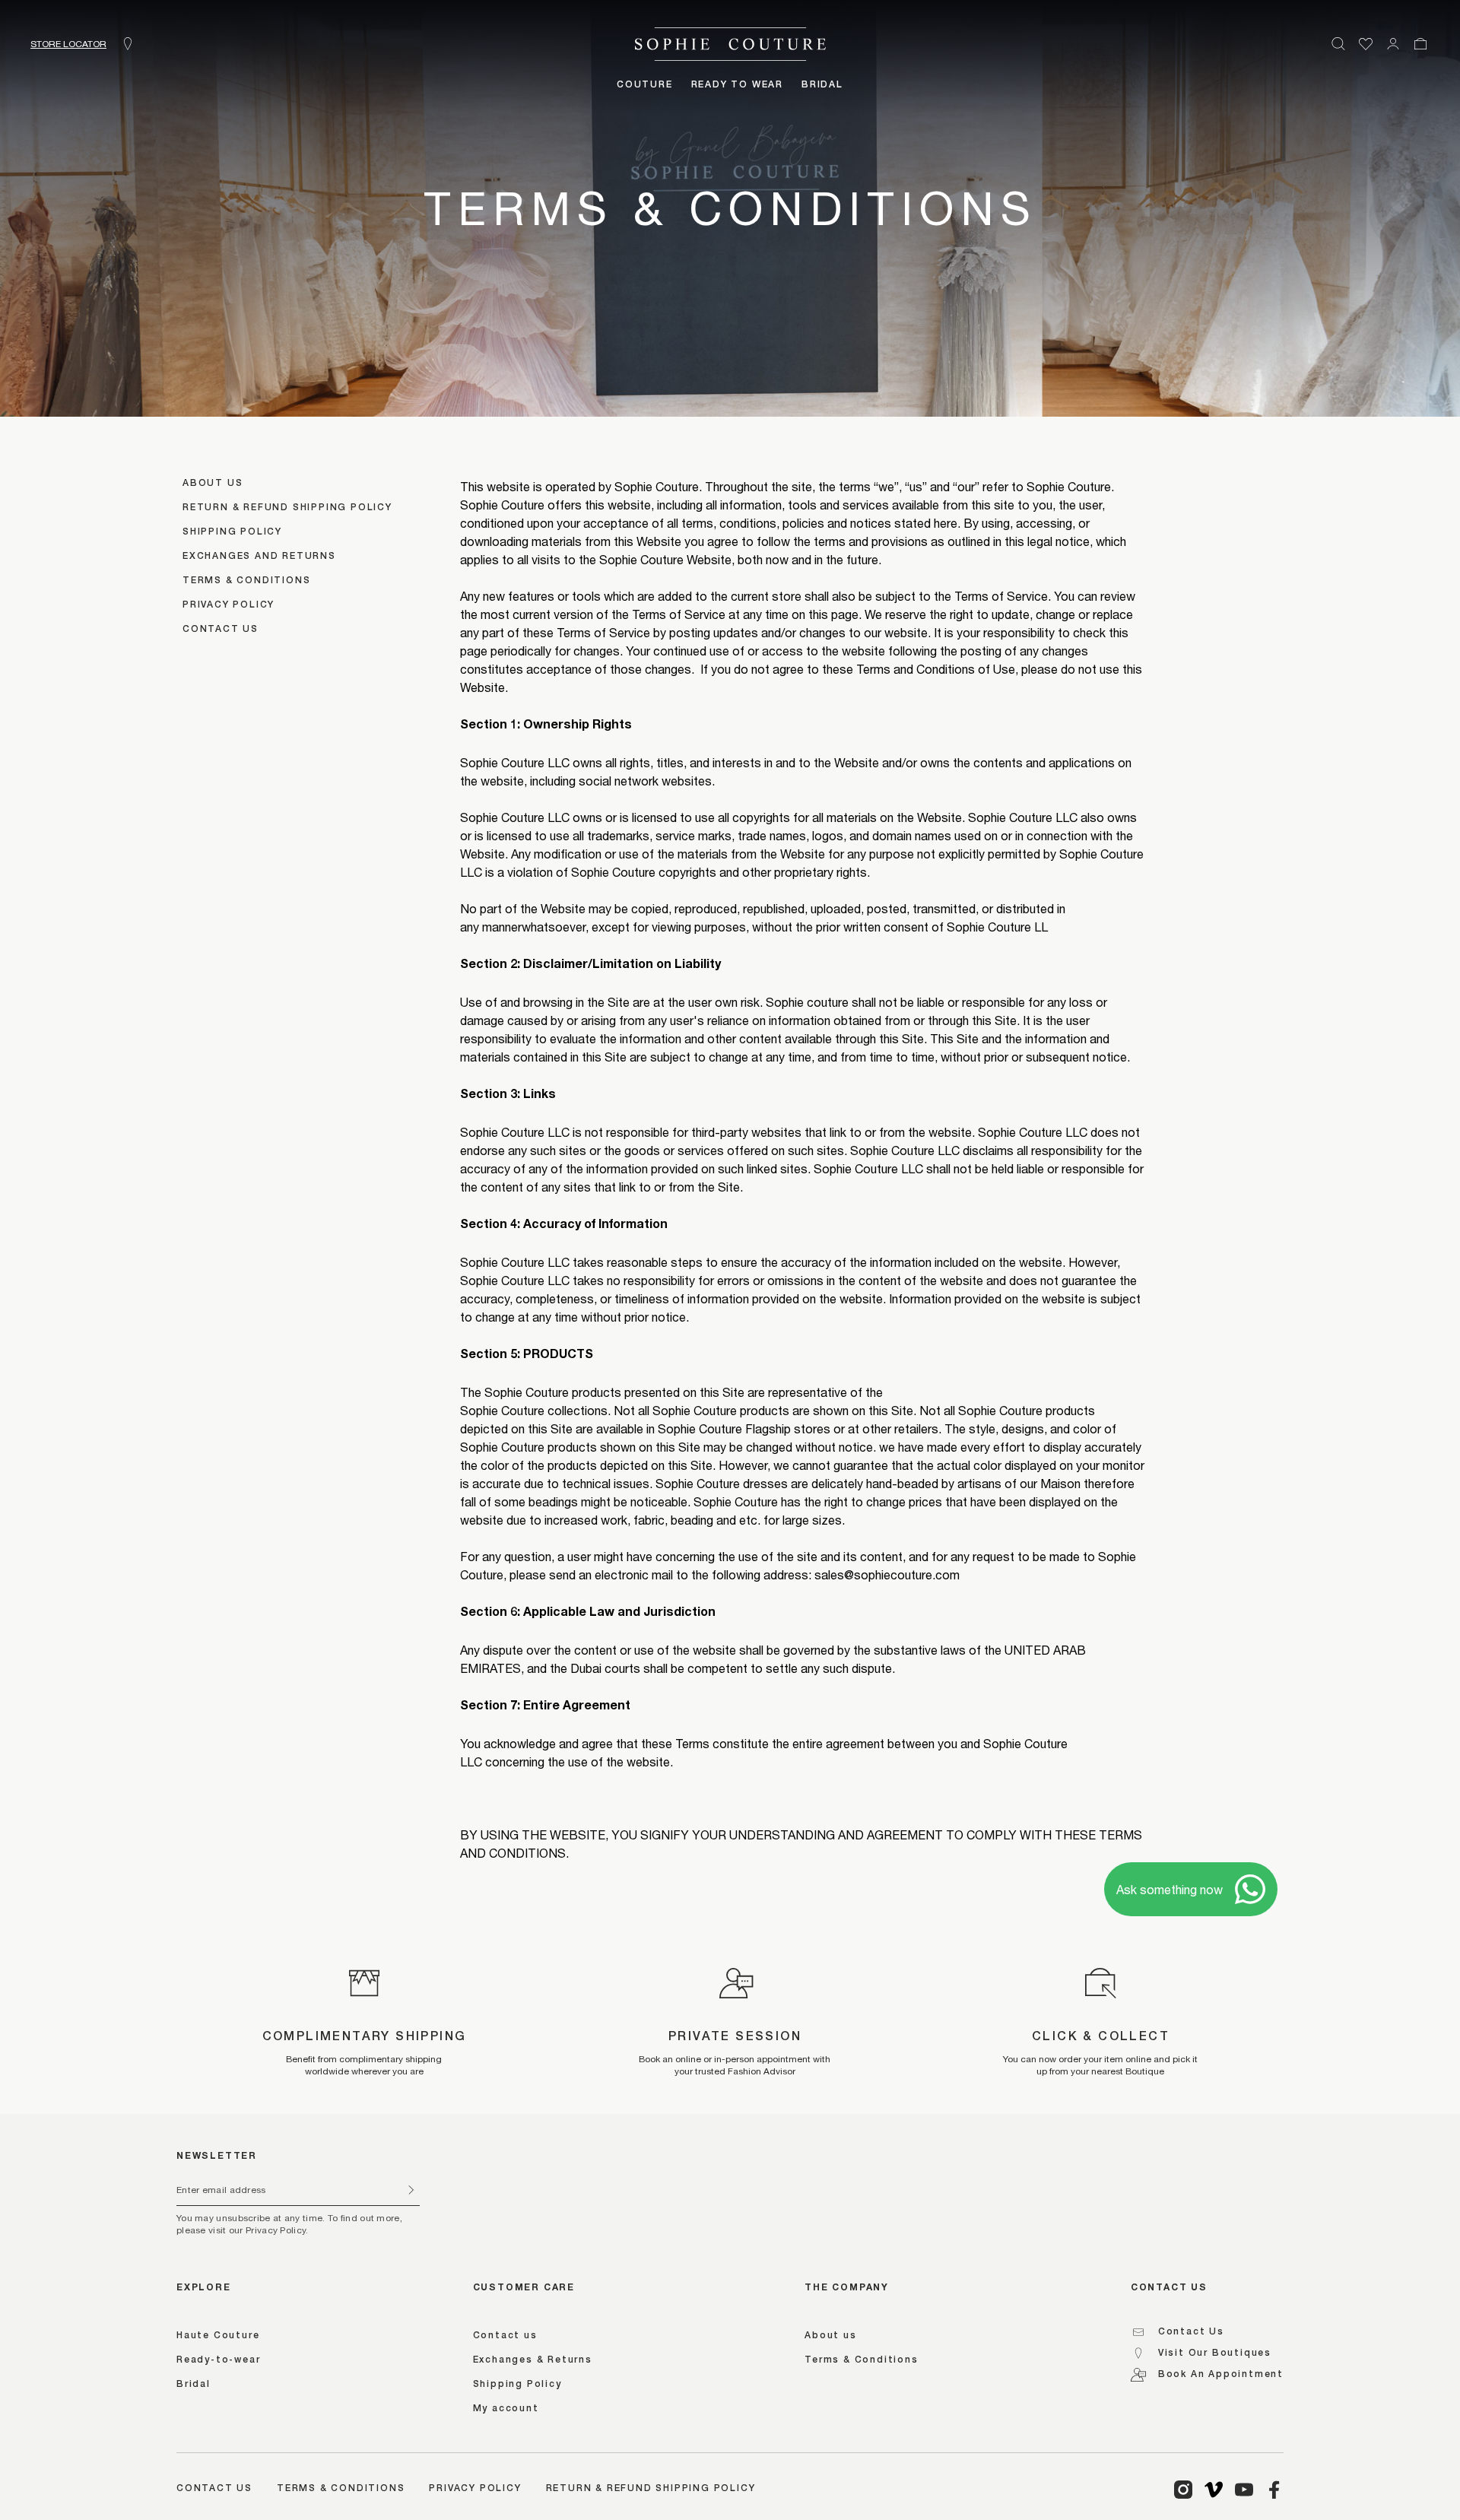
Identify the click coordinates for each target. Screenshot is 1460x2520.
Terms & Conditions (246, 581)
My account (506, 2409)
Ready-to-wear (218, 2360)
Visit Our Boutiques (1215, 2353)
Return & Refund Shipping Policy (287, 508)
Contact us (221, 630)
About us (213, 484)
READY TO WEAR (737, 85)
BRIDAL (822, 85)
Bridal (194, 2385)
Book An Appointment (1221, 2375)
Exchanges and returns (259, 557)
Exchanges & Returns (533, 2360)
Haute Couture (218, 2336)
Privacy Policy (475, 2489)
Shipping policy (232, 532)
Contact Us (1191, 2332)
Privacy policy (229, 605)
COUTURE (645, 85)
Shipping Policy (517, 2385)
